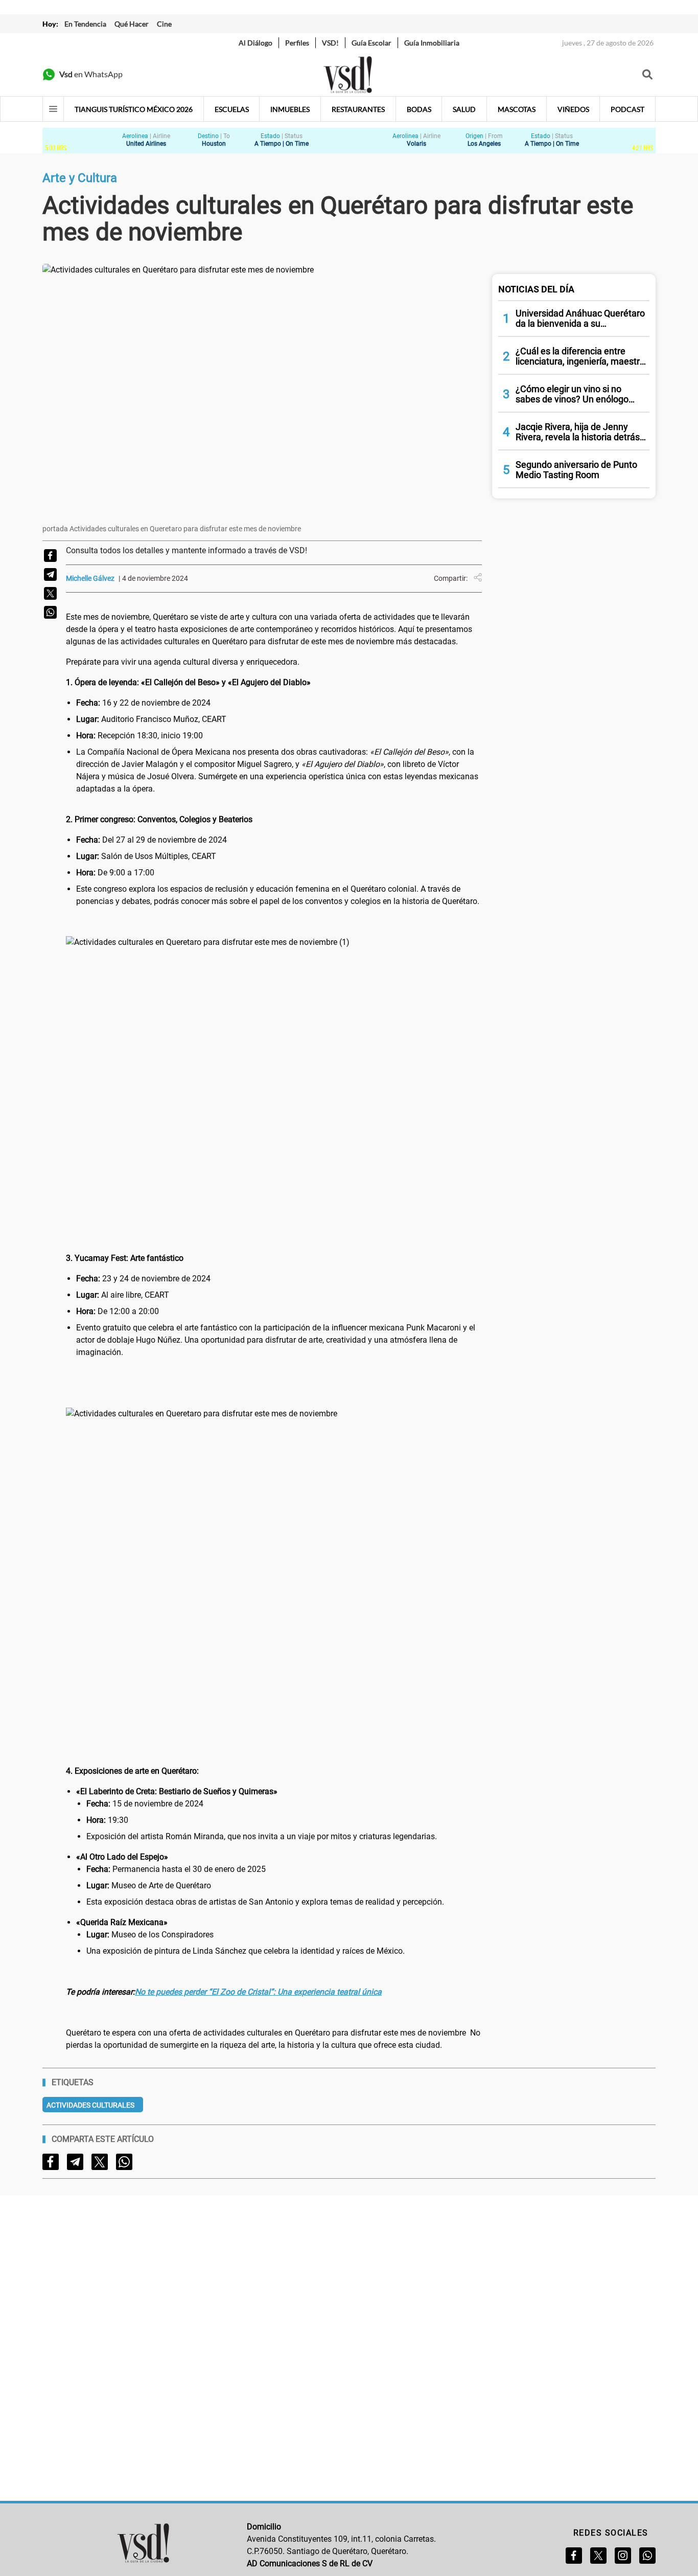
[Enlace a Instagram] (623, 2556)
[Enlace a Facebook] (574, 2556)
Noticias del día (536, 289)
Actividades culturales (90, 2105)
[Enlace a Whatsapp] (647, 2556)
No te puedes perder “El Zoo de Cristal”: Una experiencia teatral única (258, 1992)
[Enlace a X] (598, 2556)
